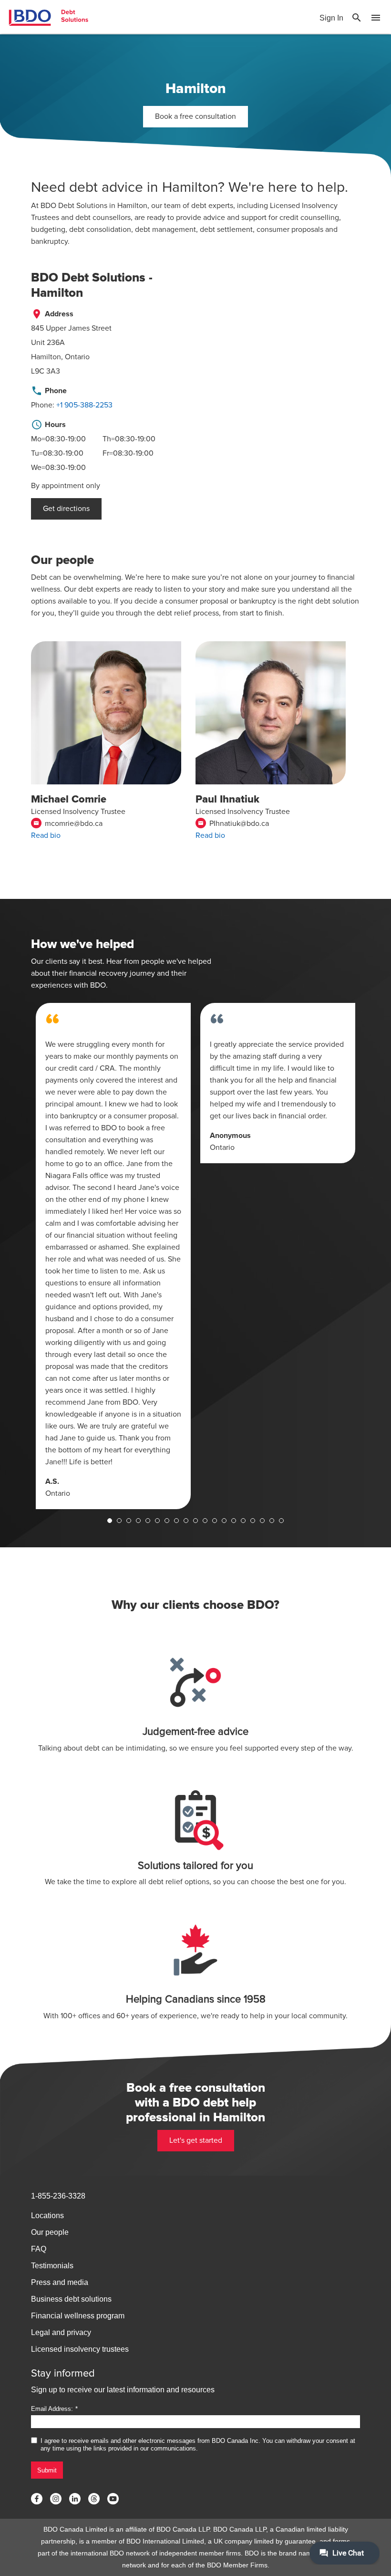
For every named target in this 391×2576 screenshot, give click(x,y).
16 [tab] (253, 1521)
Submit (47, 2470)
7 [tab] (167, 1521)
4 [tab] (138, 1521)
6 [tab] (157, 1521)
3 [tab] (129, 1521)
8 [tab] (176, 1521)
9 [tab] (186, 1521)
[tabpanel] (113, 1256)
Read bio (46, 835)
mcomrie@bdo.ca (68, 824)
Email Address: (52, 2409)
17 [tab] (262, 1521)
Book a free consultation (195, 116)
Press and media (60, 2282)
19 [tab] (281, 1521)
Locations (47, 2216)
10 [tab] (195, 1521)
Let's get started (196, 2140)
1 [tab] (110, 1521)
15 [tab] (243, 1521)
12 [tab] (215, 1521)
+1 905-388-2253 (84, 405)
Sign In (331, 18)
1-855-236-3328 (58, 2196)
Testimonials (52, 2266)
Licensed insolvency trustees (80, 2349)
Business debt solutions (71, 2299)
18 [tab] (272, 1521)
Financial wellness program (78, 2316)
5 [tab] (148, 1521)
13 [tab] (224, 1521)
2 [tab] (119, 1521)
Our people (50, 2232)
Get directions (66, 509)
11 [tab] (205, 1521)
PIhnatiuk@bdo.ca (233, 824)
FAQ (39, 2249)
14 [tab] (234, 1521)
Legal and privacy (61, 2332)
